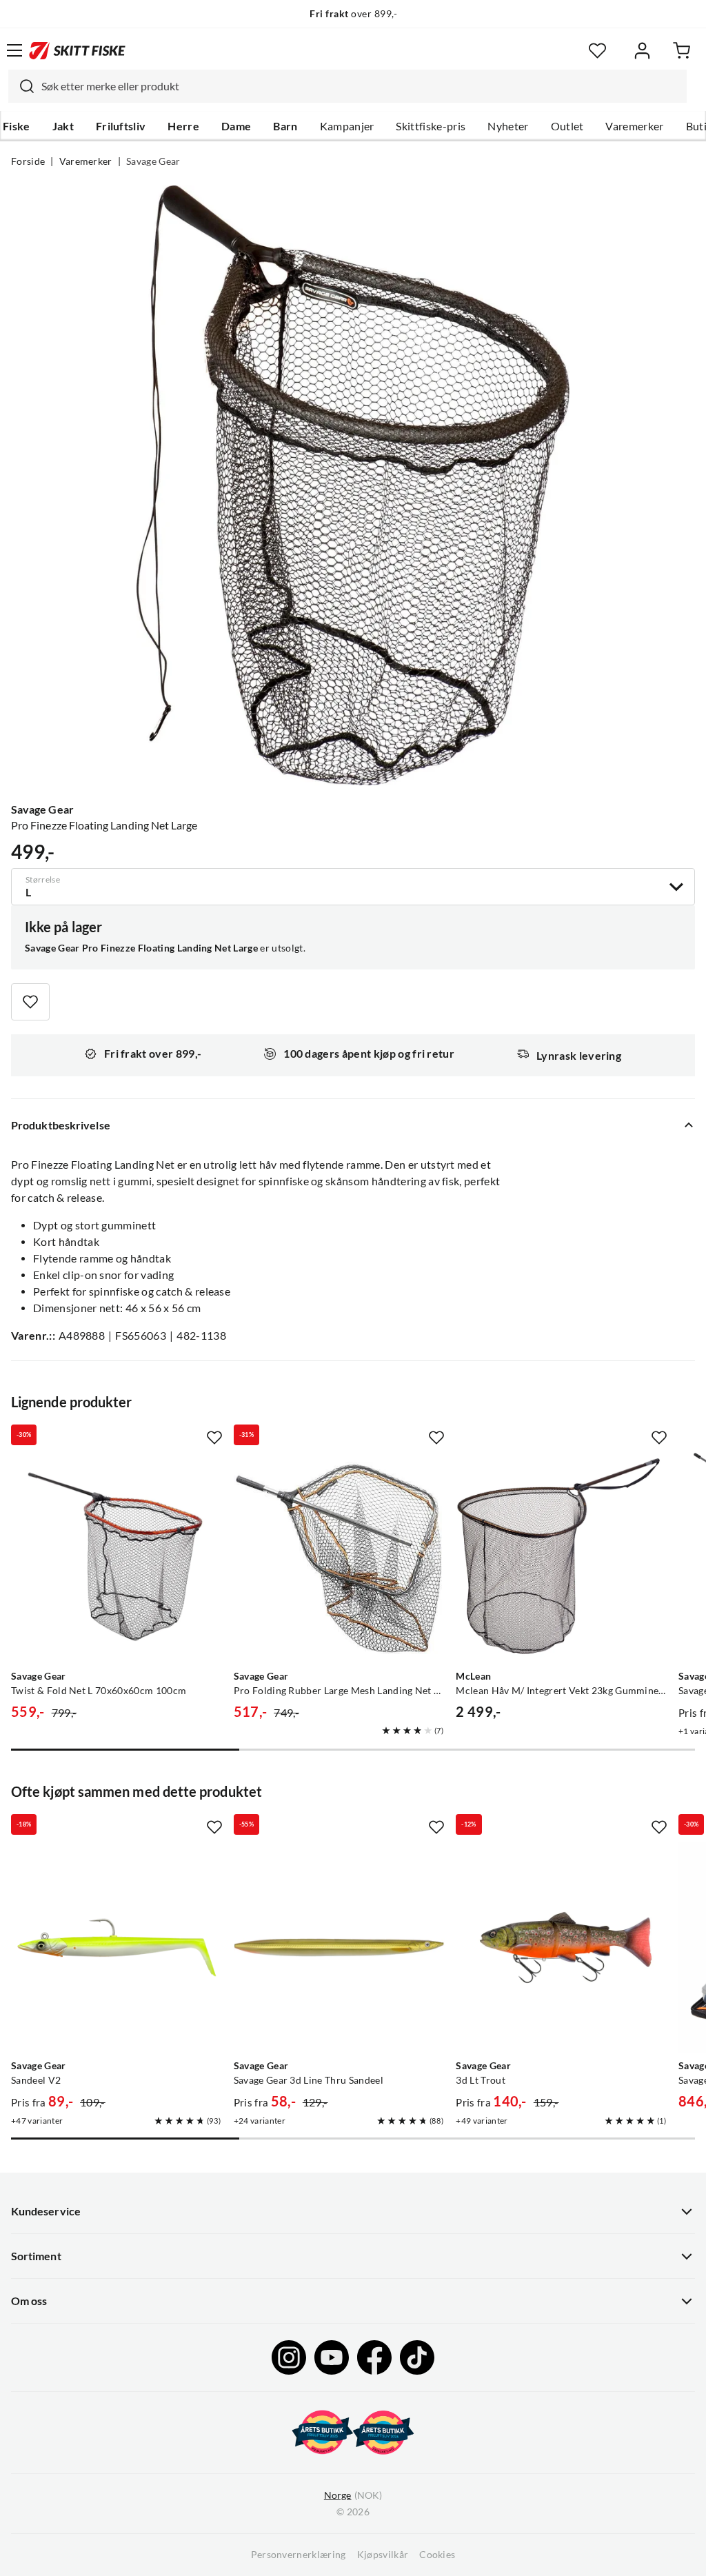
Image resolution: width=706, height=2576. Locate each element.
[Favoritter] (597, 51)
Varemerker (634, 126)
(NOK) (353, 2495)
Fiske (17, 126)
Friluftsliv (121, 126)
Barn (285, 126)
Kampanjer (347, 126)
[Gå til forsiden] (77, 50)
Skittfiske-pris (431, 126)
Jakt (63, 126)
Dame (236, 126)
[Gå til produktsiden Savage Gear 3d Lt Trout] (562, 1948)
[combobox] (347, 86)
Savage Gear (153, 161)
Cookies (437, 2555)
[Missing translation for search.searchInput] (21, 86)
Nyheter (508, 126)
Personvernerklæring (299, 2555)
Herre (183, 126)
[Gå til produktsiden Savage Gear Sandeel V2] (117, 1948)
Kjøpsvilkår (383, 2555)
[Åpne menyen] (14, 50)
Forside (28, 161)
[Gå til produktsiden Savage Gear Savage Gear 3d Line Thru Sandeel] (340, 1948)
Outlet (567, 126)
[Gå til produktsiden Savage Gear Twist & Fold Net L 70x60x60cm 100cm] (117, 1558)
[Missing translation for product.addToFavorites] (30, 1002)
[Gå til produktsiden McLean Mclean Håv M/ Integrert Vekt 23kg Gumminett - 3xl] (562, 1558)
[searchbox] (361, 86)
